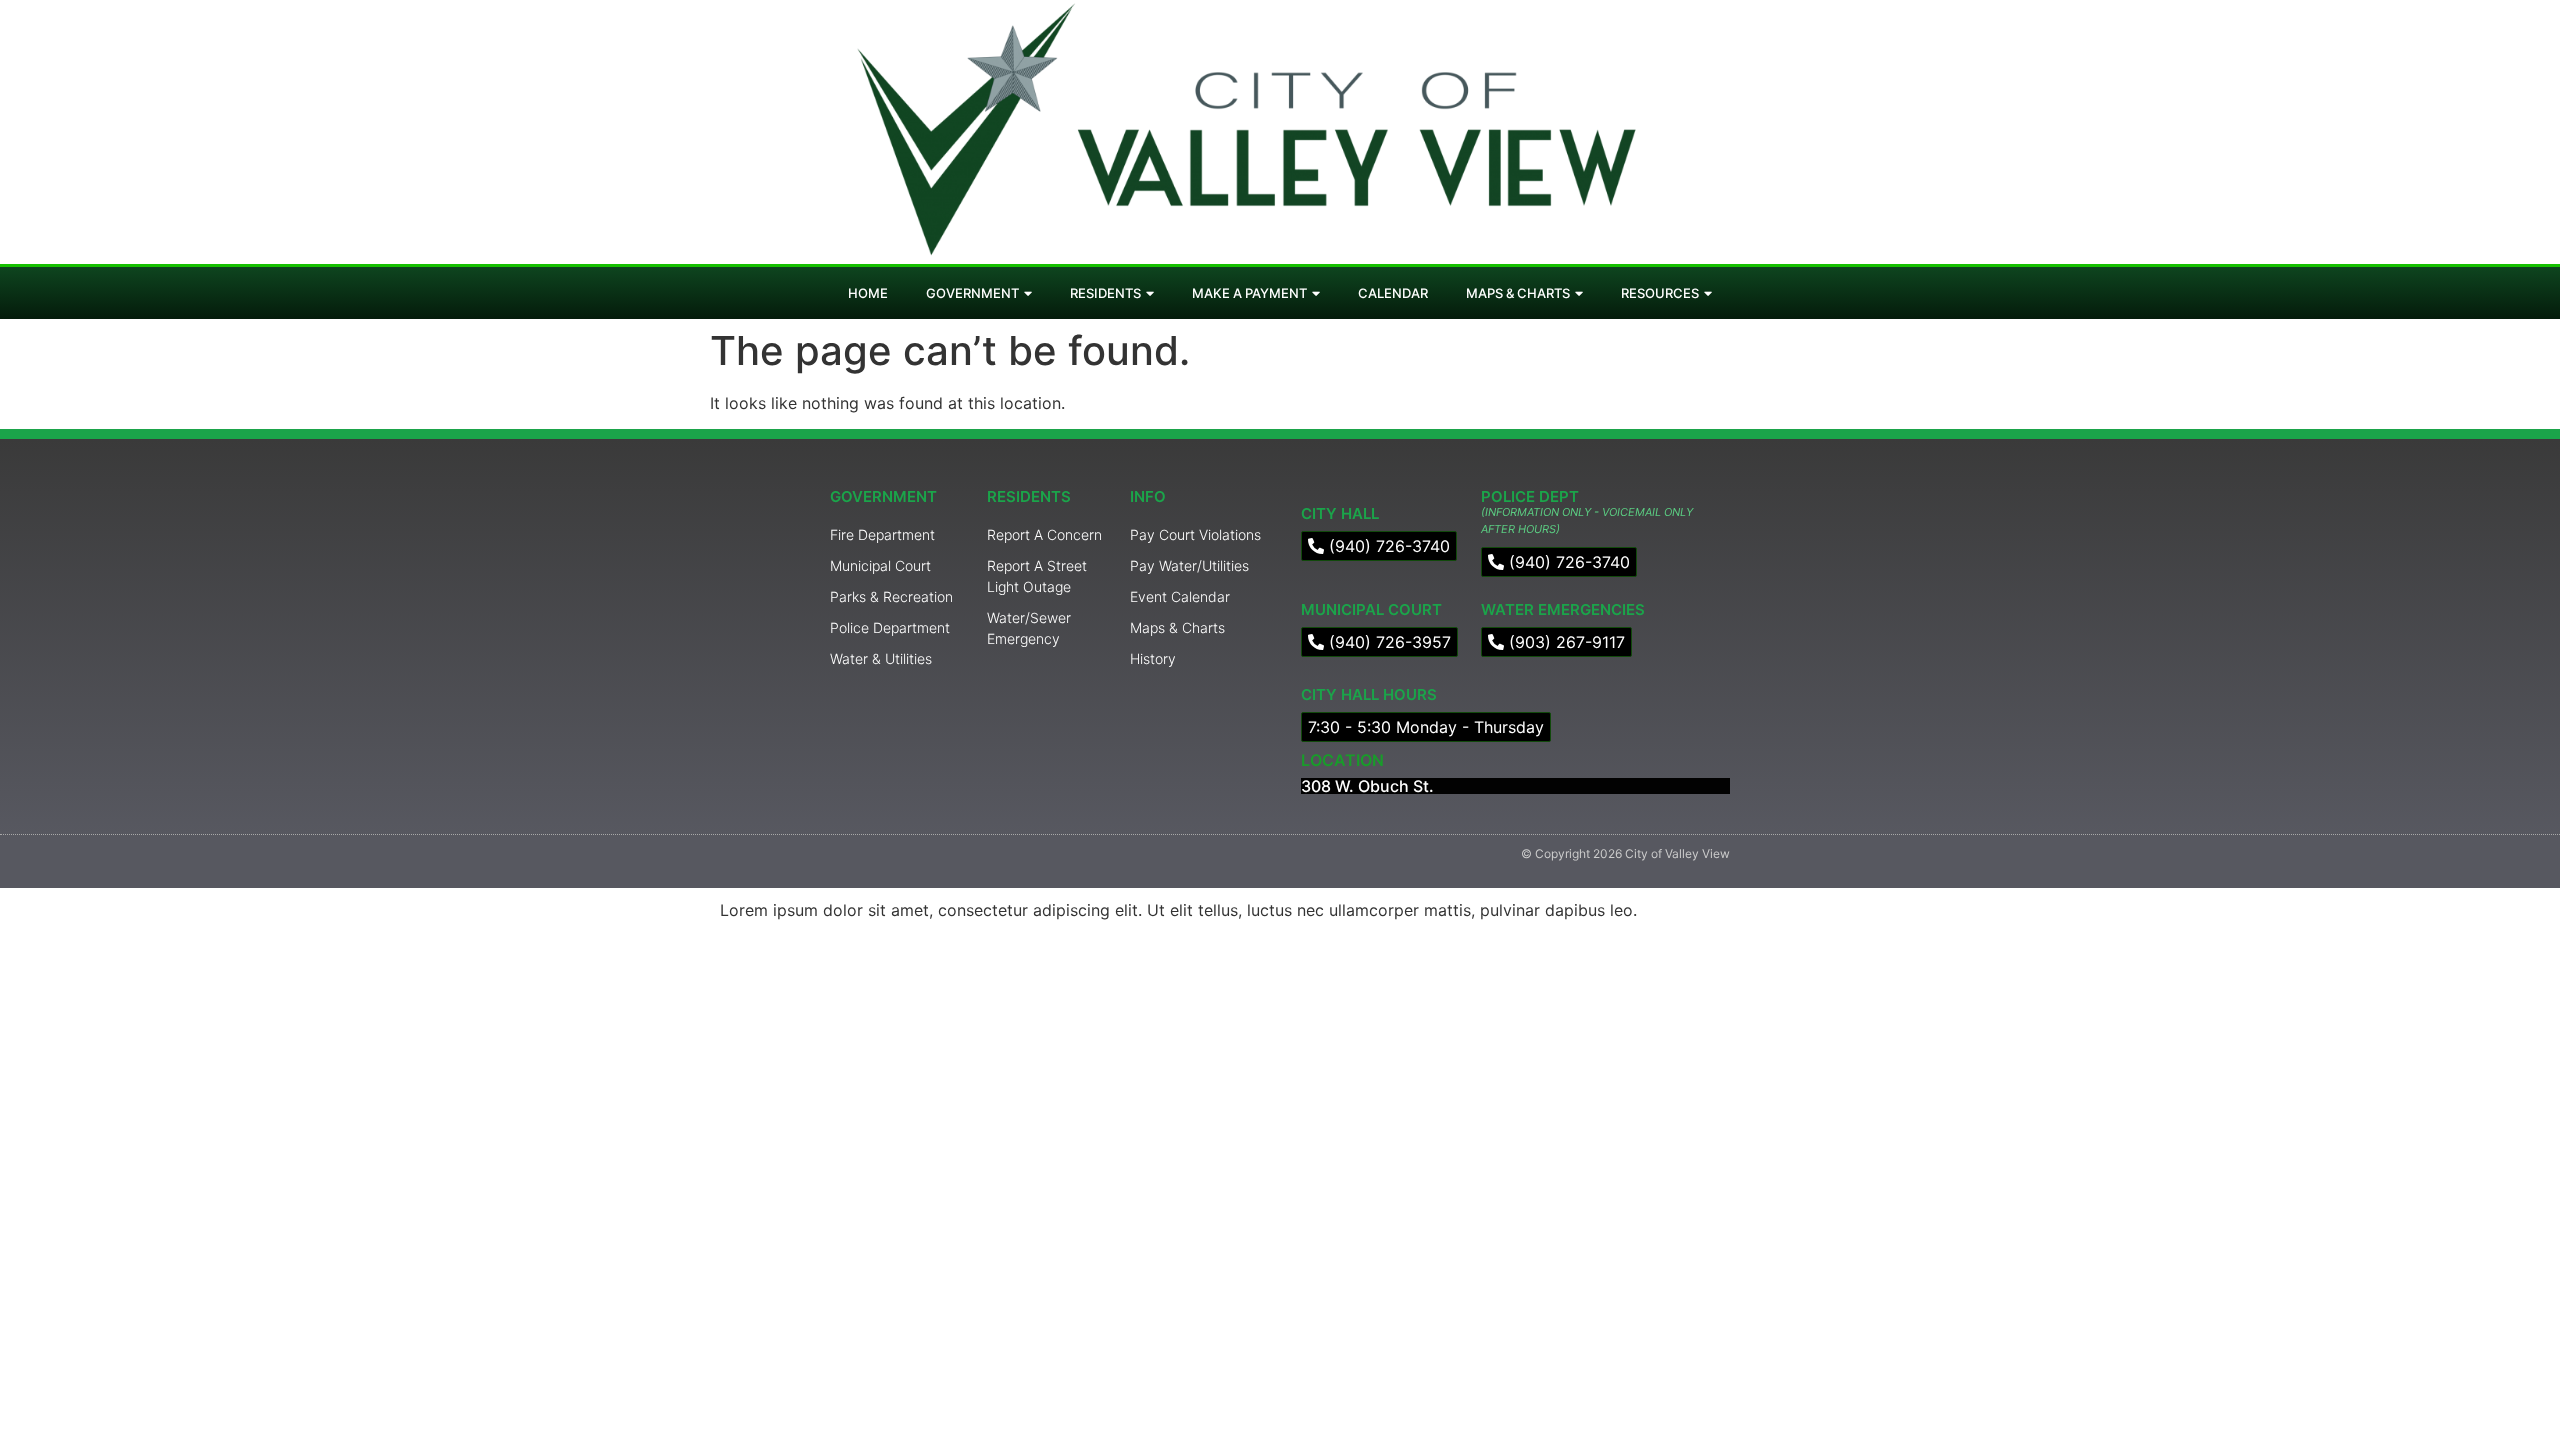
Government (972, 293)
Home (868, 293)
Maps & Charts (1518, 293)
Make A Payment (1249, 293)
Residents (1105, 293)
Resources (1660, 293)
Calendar (1393, 293)
